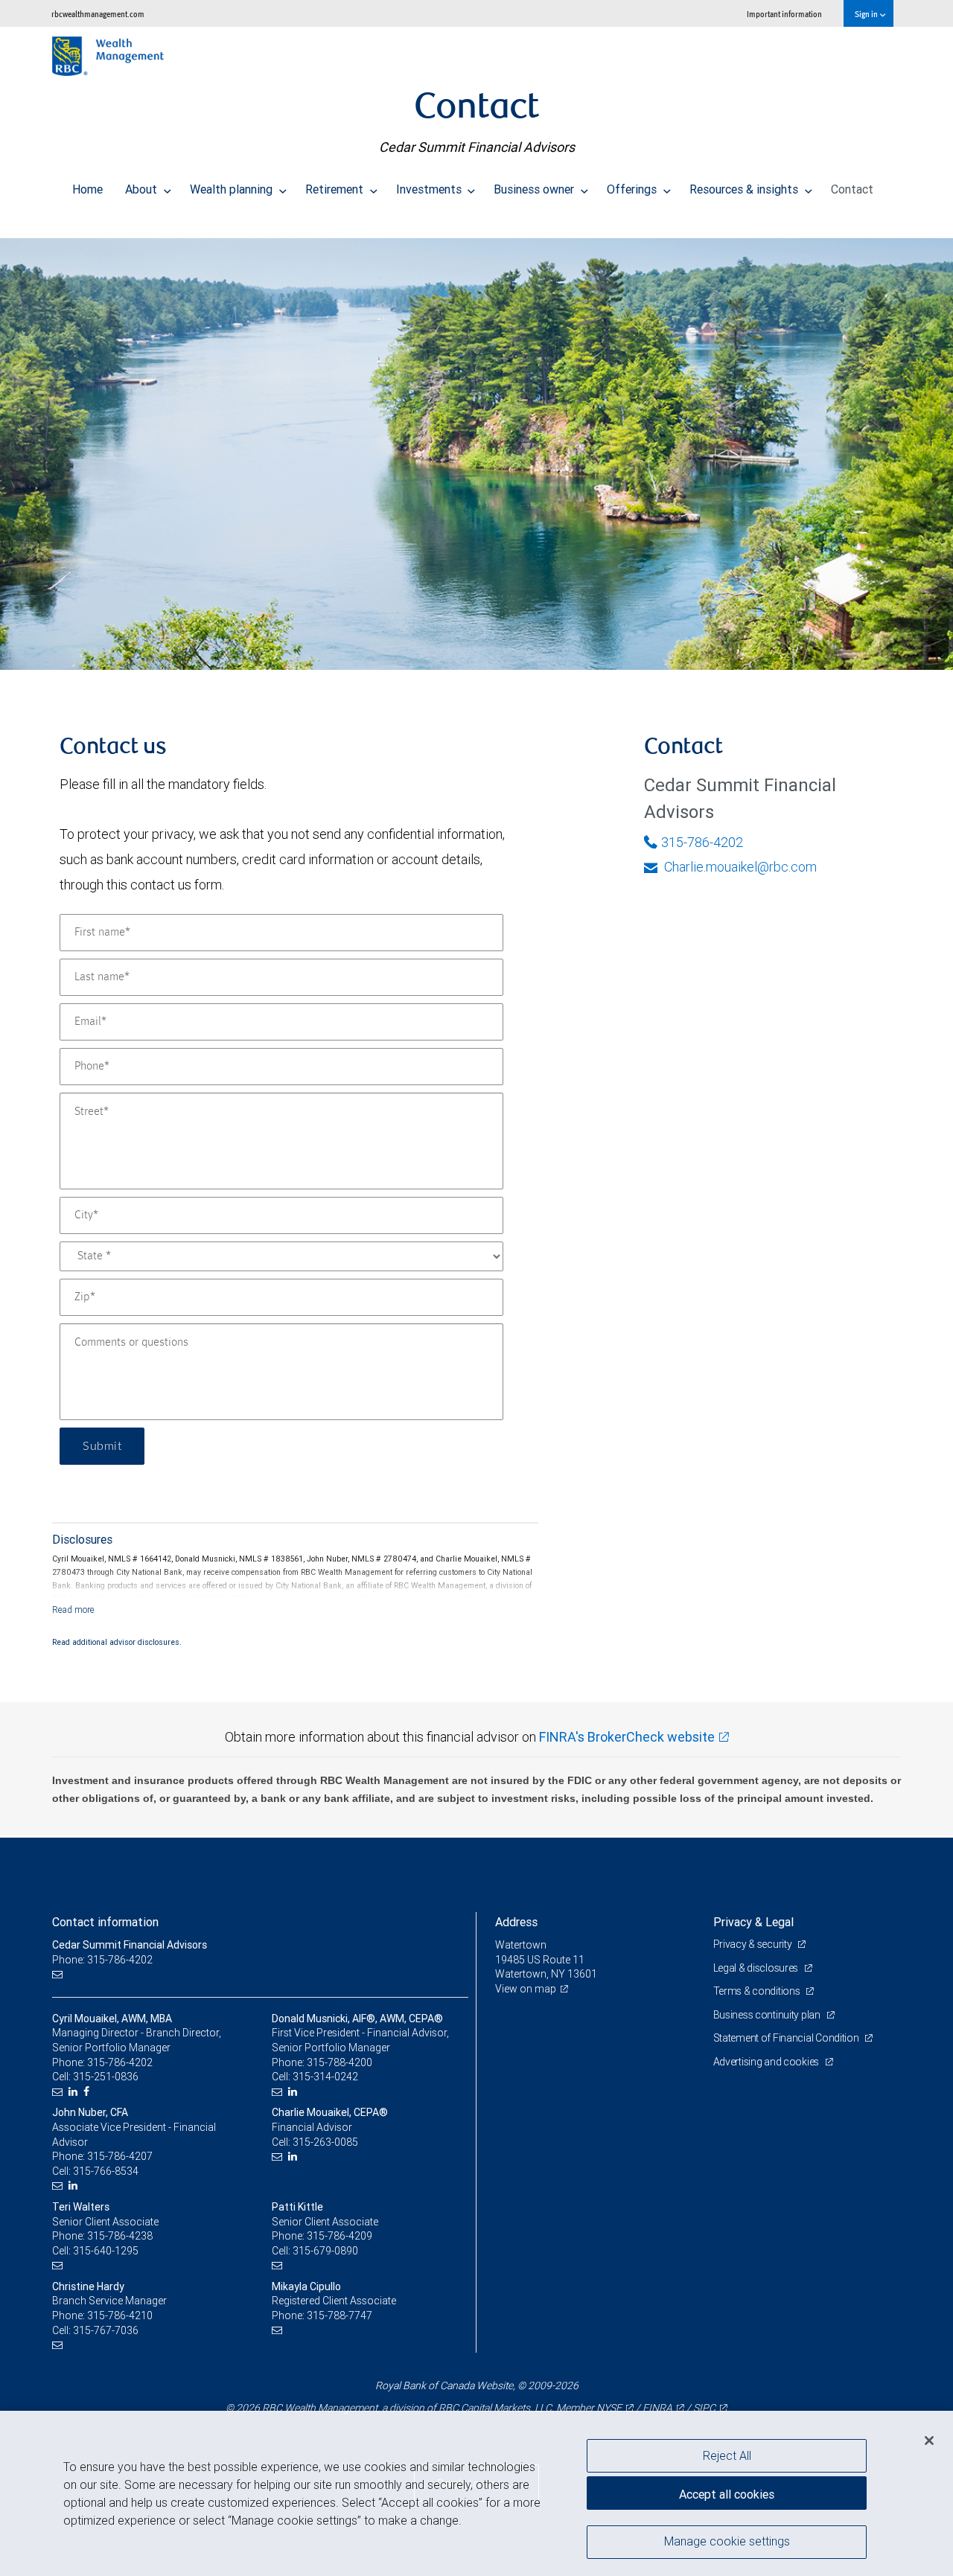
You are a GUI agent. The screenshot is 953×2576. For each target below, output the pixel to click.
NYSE (609, 2408)
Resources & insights (745, 189)
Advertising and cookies (767, 2062)
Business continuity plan (768, 2015)
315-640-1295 (106, 2251)
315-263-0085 (325, 2142)
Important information (784, 14)
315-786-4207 (120, 2156)
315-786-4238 (120, 2236)
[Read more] (73, 1610)
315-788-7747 (340, 2315)
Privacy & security (754, 1944)
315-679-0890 (325, 2251)
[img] (476, 447)
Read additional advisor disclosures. (117, 1642)
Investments (430, 189)
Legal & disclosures (757, 1968)
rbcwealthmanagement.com (98, 14)
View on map (526, 1989)
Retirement (336, 189)
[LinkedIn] (75, 2092)
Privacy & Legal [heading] (753, 1922)
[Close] (929, 2441)
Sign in (867, 14)
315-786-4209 (340, 2236)
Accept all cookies (727, 2494)
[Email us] (59, 1974)
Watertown (521, 1945)
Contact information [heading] (105, 1922)
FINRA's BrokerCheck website (627, 1737)
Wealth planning (233, 189)
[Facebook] (88, 2092)
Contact (852, 189)
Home (87, 189)
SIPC (704, 2408)
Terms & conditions (758, 1991)
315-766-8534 (106, 2171)
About (143, 189)
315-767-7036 (106, 2330)
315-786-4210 (120, 2315)
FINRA (657, 2408)
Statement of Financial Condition (787, 2038)
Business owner (535, 189)
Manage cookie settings (727, 2541)
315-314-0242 (325, 2077)
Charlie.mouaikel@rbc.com (739, 867)
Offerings (633, 189)
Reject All (727, 2455)
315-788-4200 (340, 2062)
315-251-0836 (106, 2077)
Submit (102, 1446)
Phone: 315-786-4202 (102, 1960)
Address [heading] (516, 1922)
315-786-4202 (702, 842)
